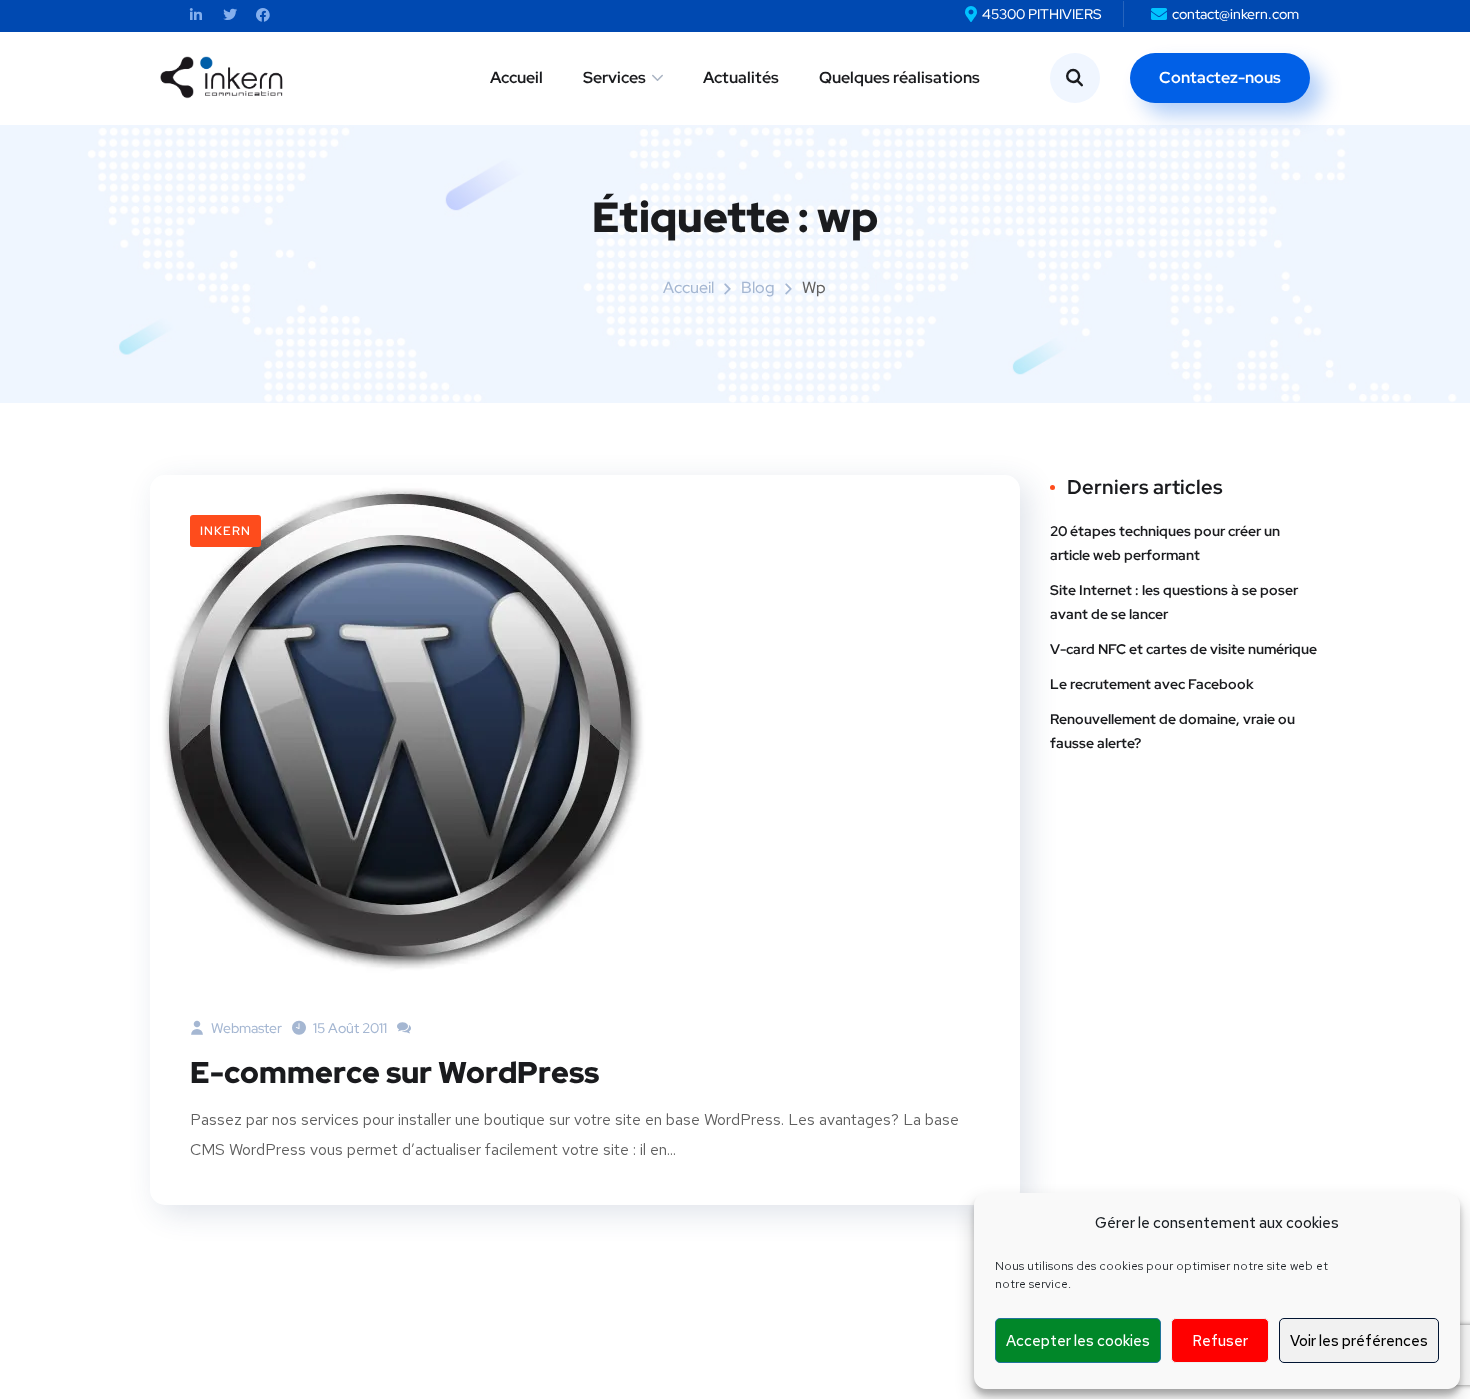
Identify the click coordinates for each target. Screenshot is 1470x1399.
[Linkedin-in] (196, 15)
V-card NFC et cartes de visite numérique (1183, 649)
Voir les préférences (1359, 1341)
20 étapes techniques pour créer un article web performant (1165, 543)
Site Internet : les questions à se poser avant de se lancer (1174, 602)
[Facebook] (263, 15)
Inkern (225, 531)
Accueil (516, 77)
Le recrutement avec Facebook (1152, 684)
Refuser (1220, 1341)
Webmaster (245, 1028)
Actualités (741, 77)
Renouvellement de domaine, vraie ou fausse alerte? (1172, 731)
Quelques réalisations (899, 77)
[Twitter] (229, 15)
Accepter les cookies (1078, 1341)
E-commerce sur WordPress (394, 1072)
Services (614, 77)
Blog (758, 287)
